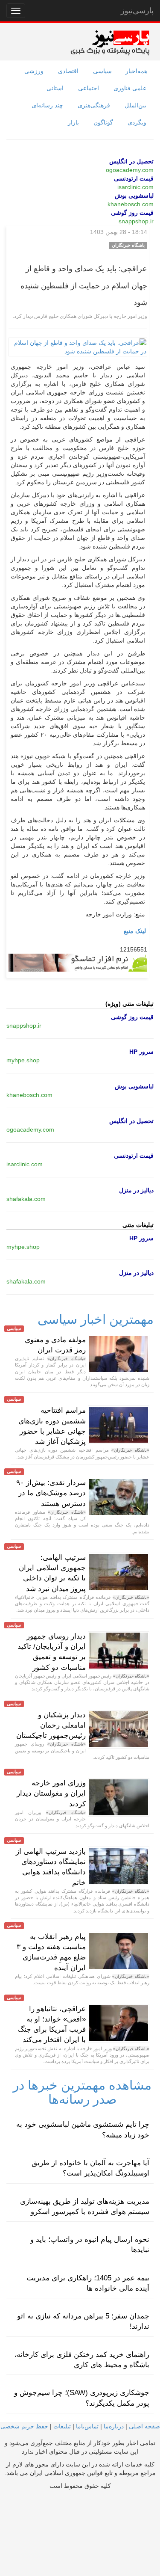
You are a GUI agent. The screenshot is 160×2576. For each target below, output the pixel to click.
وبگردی (137, 122)
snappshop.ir (136, 221)
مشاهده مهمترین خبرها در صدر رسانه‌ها (82, 2092)
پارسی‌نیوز (137, 11)
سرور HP (141, 1052)
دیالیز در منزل (136, 1190)
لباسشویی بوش (134, 196)
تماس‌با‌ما (87, 2426)
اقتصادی (68, 71)
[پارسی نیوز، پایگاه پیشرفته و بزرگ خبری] (110, 42)
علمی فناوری (130, 88)
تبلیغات (62, 2426)
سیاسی (102, 71)
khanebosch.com (131, 204)
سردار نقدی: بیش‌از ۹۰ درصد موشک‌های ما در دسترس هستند (51, 1493)
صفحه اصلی (144, 2426)
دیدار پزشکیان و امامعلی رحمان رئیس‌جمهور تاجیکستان (51, 1725)
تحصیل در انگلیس (131, 161)
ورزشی (34, 71)
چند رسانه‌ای (47, 105)
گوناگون (103, 122)
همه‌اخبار (136, 71)
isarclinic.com (135, 187)
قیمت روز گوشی (132, 213)
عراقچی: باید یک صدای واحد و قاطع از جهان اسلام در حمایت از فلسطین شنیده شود (84, 286)
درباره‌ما (114, 2426)
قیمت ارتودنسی (134, 178)
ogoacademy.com (130, 170)
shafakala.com (26, 1199)
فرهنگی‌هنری (94, 105)
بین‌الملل (135, 105)
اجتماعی (89, 88)
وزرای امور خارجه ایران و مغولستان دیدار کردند (51, 1793)
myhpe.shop (23, 1060)
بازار (73, 122)
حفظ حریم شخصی (24, 2426)
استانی (55, 88)
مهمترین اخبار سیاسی (96, 1319)
